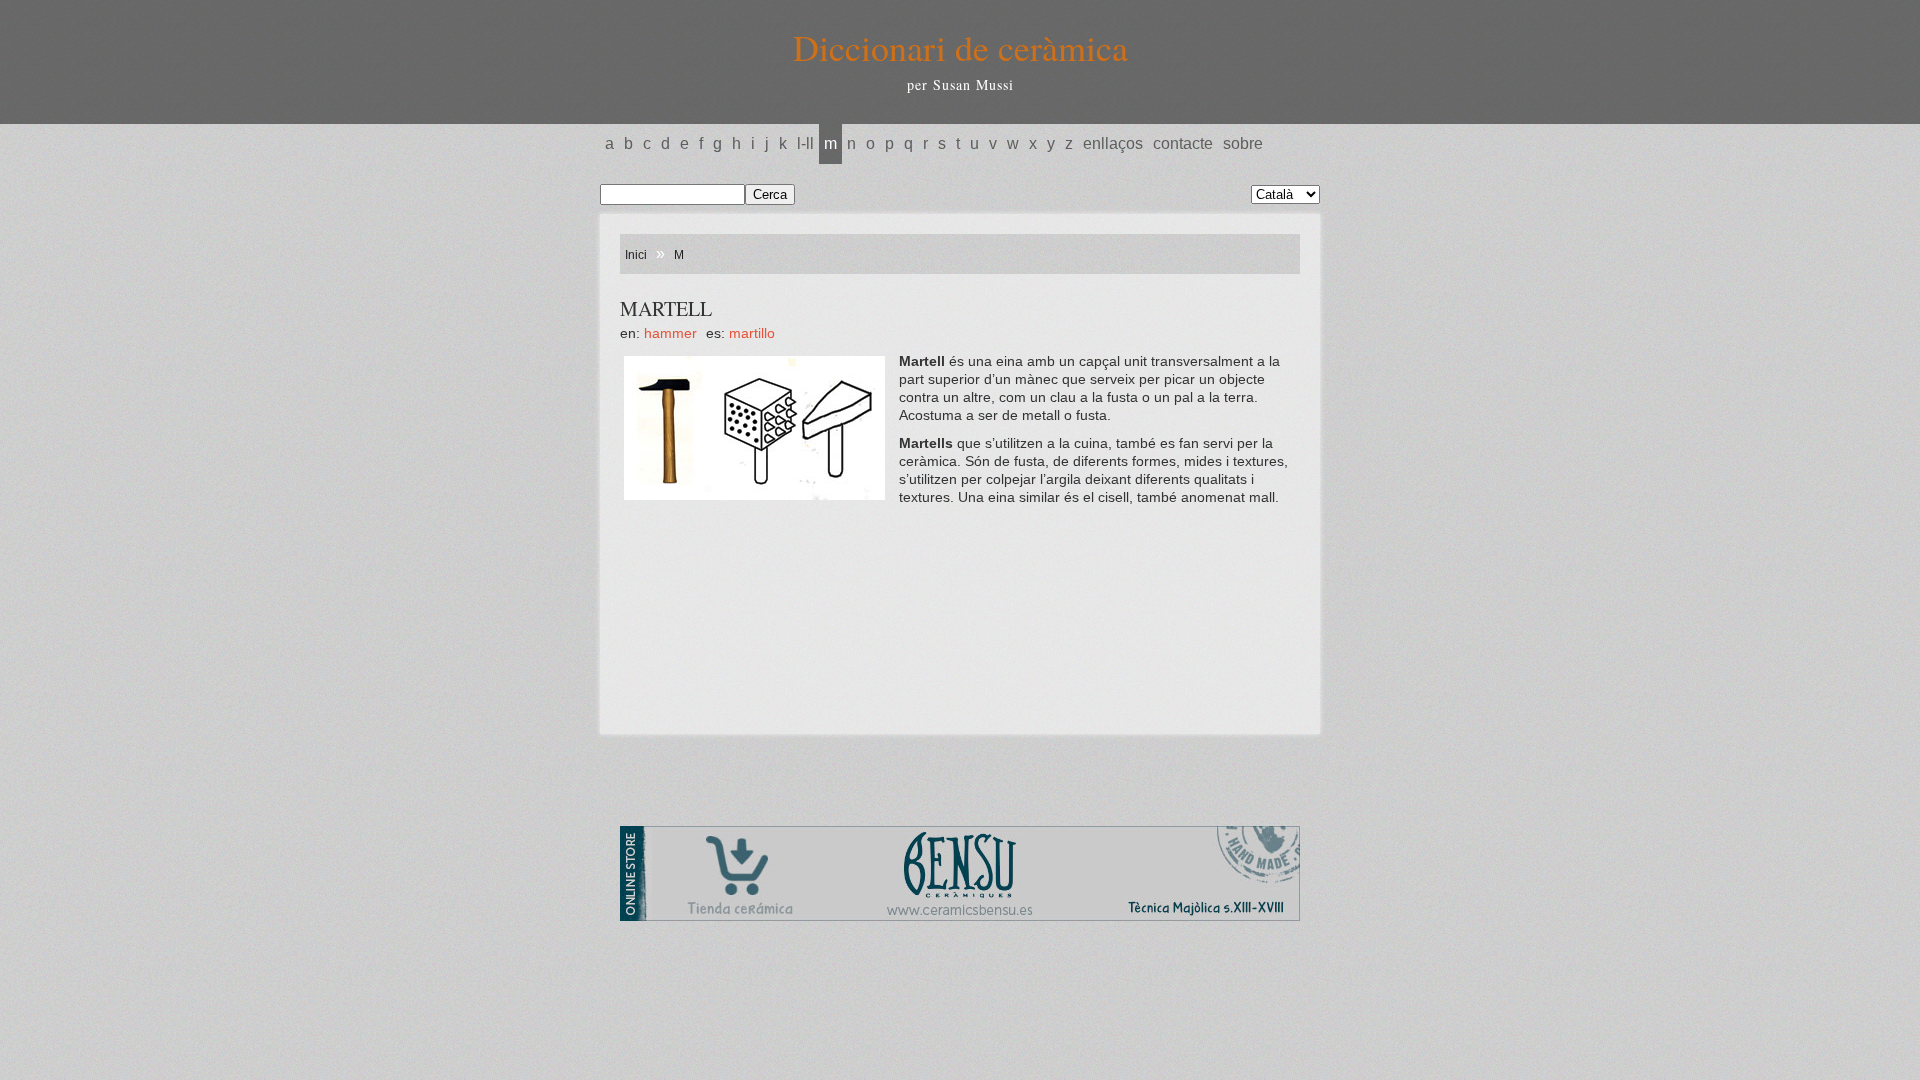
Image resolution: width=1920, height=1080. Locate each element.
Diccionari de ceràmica (960, 47)
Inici (636, 255)
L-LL (805, 143)
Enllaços (1113, 143)
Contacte (1183, 143)
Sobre (1243, 143)
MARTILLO (752, 333)
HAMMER (670, 333)
